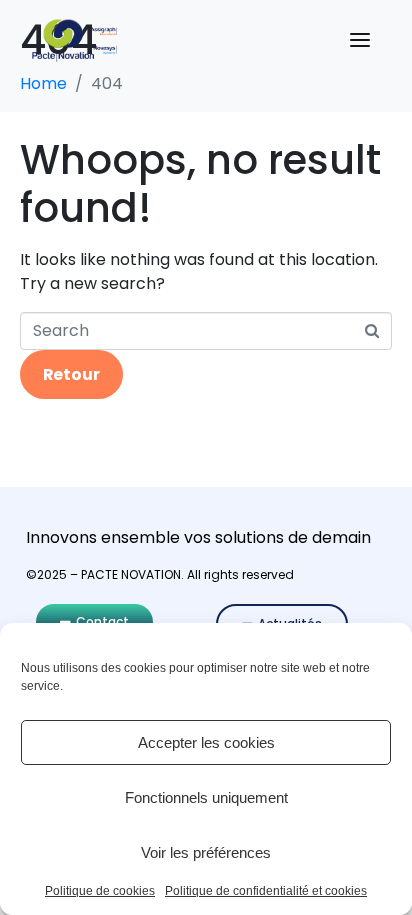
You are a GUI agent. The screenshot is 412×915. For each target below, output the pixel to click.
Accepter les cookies (206, 742)
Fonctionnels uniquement (206, 797)
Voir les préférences (206, 852)
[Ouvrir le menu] (360, 40)
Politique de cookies (100, 891)
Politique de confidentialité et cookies (266, 891)
